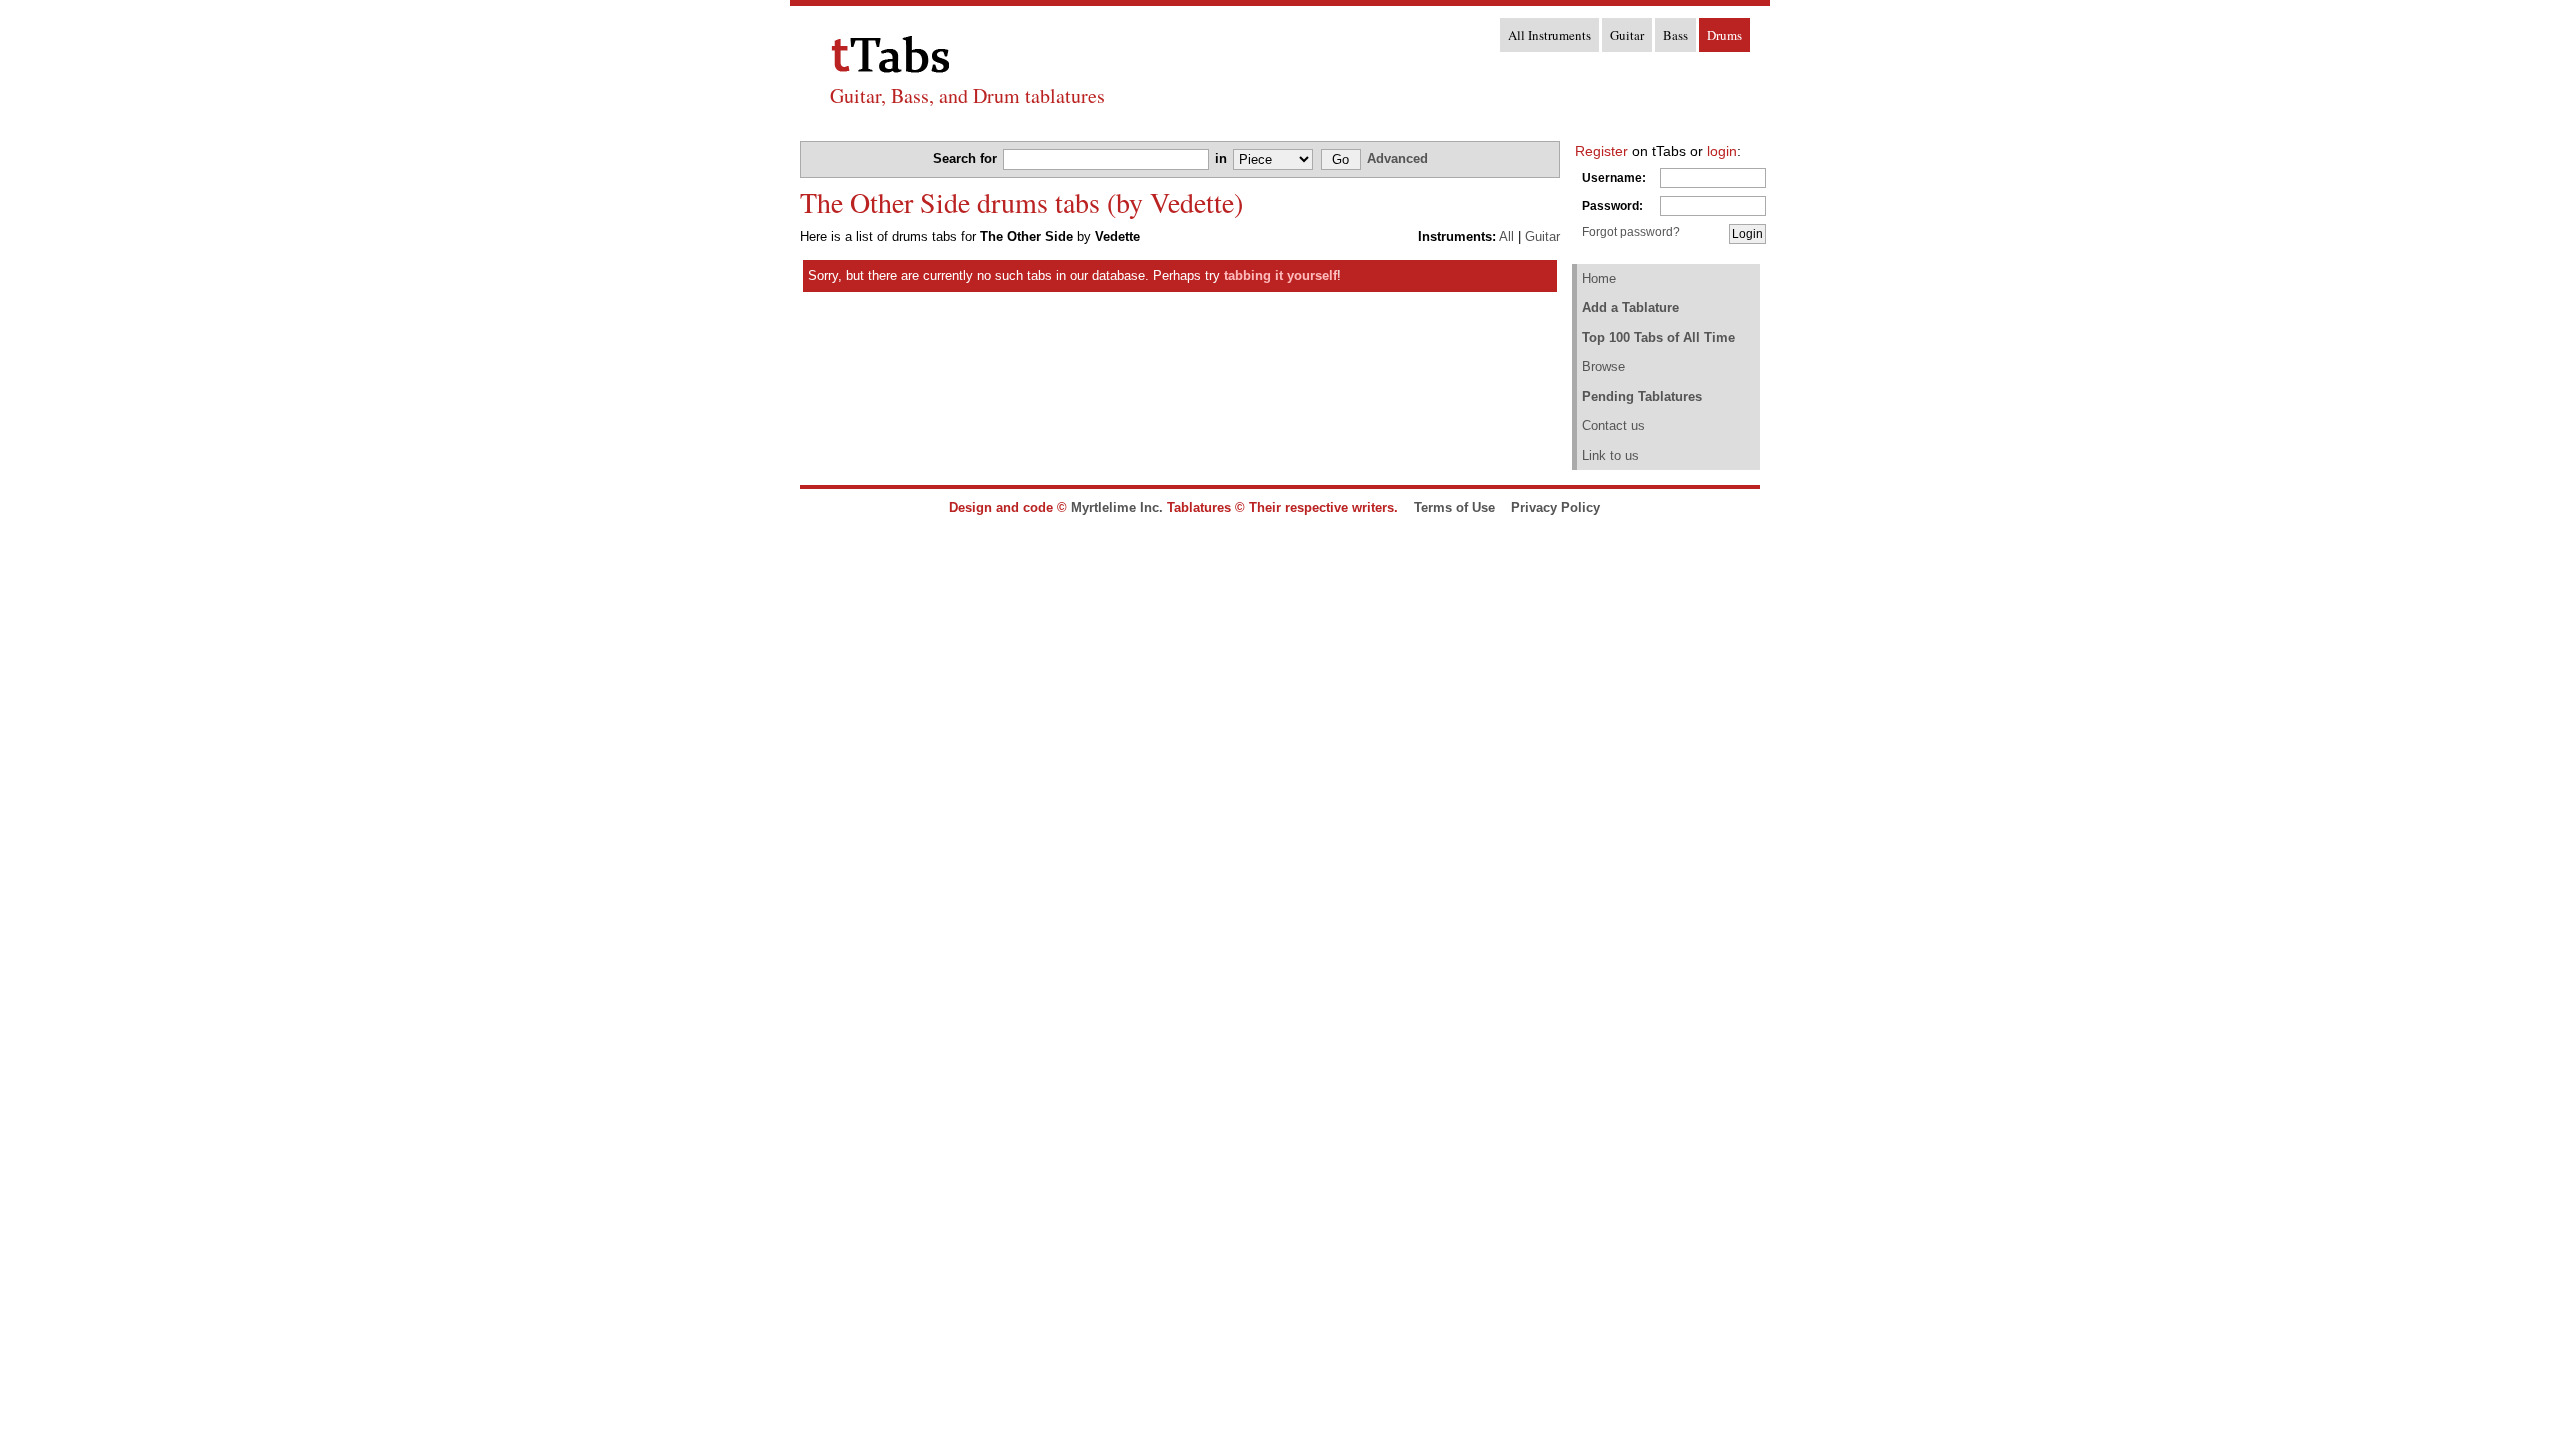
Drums (1724, 35)
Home (1599, 278)
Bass (1675, 35)
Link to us (1610, 455)
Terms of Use (1454, 507)
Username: (1614, 178)
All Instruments (1549, 35)
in (1223, 158)
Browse (1603, 366)
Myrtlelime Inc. (1117, 507)
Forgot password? (1631, 232)
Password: (1612, 206)
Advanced (1397, 158)
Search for (967, 158)
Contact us (1613, 425)
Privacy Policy (1555, 507)
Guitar (1627, 35)
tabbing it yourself (1280, 275)
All (1506, 236)
